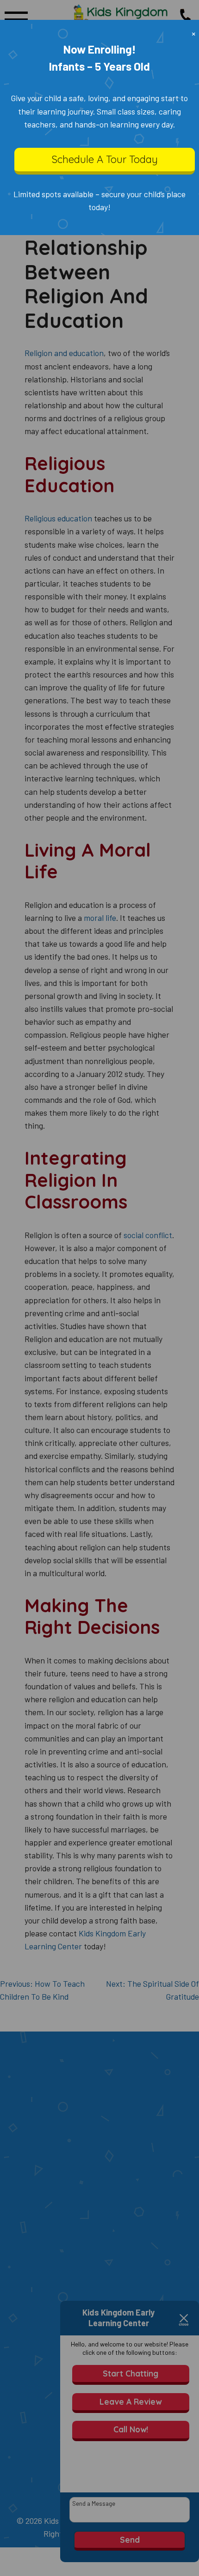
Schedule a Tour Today (105, 159)
